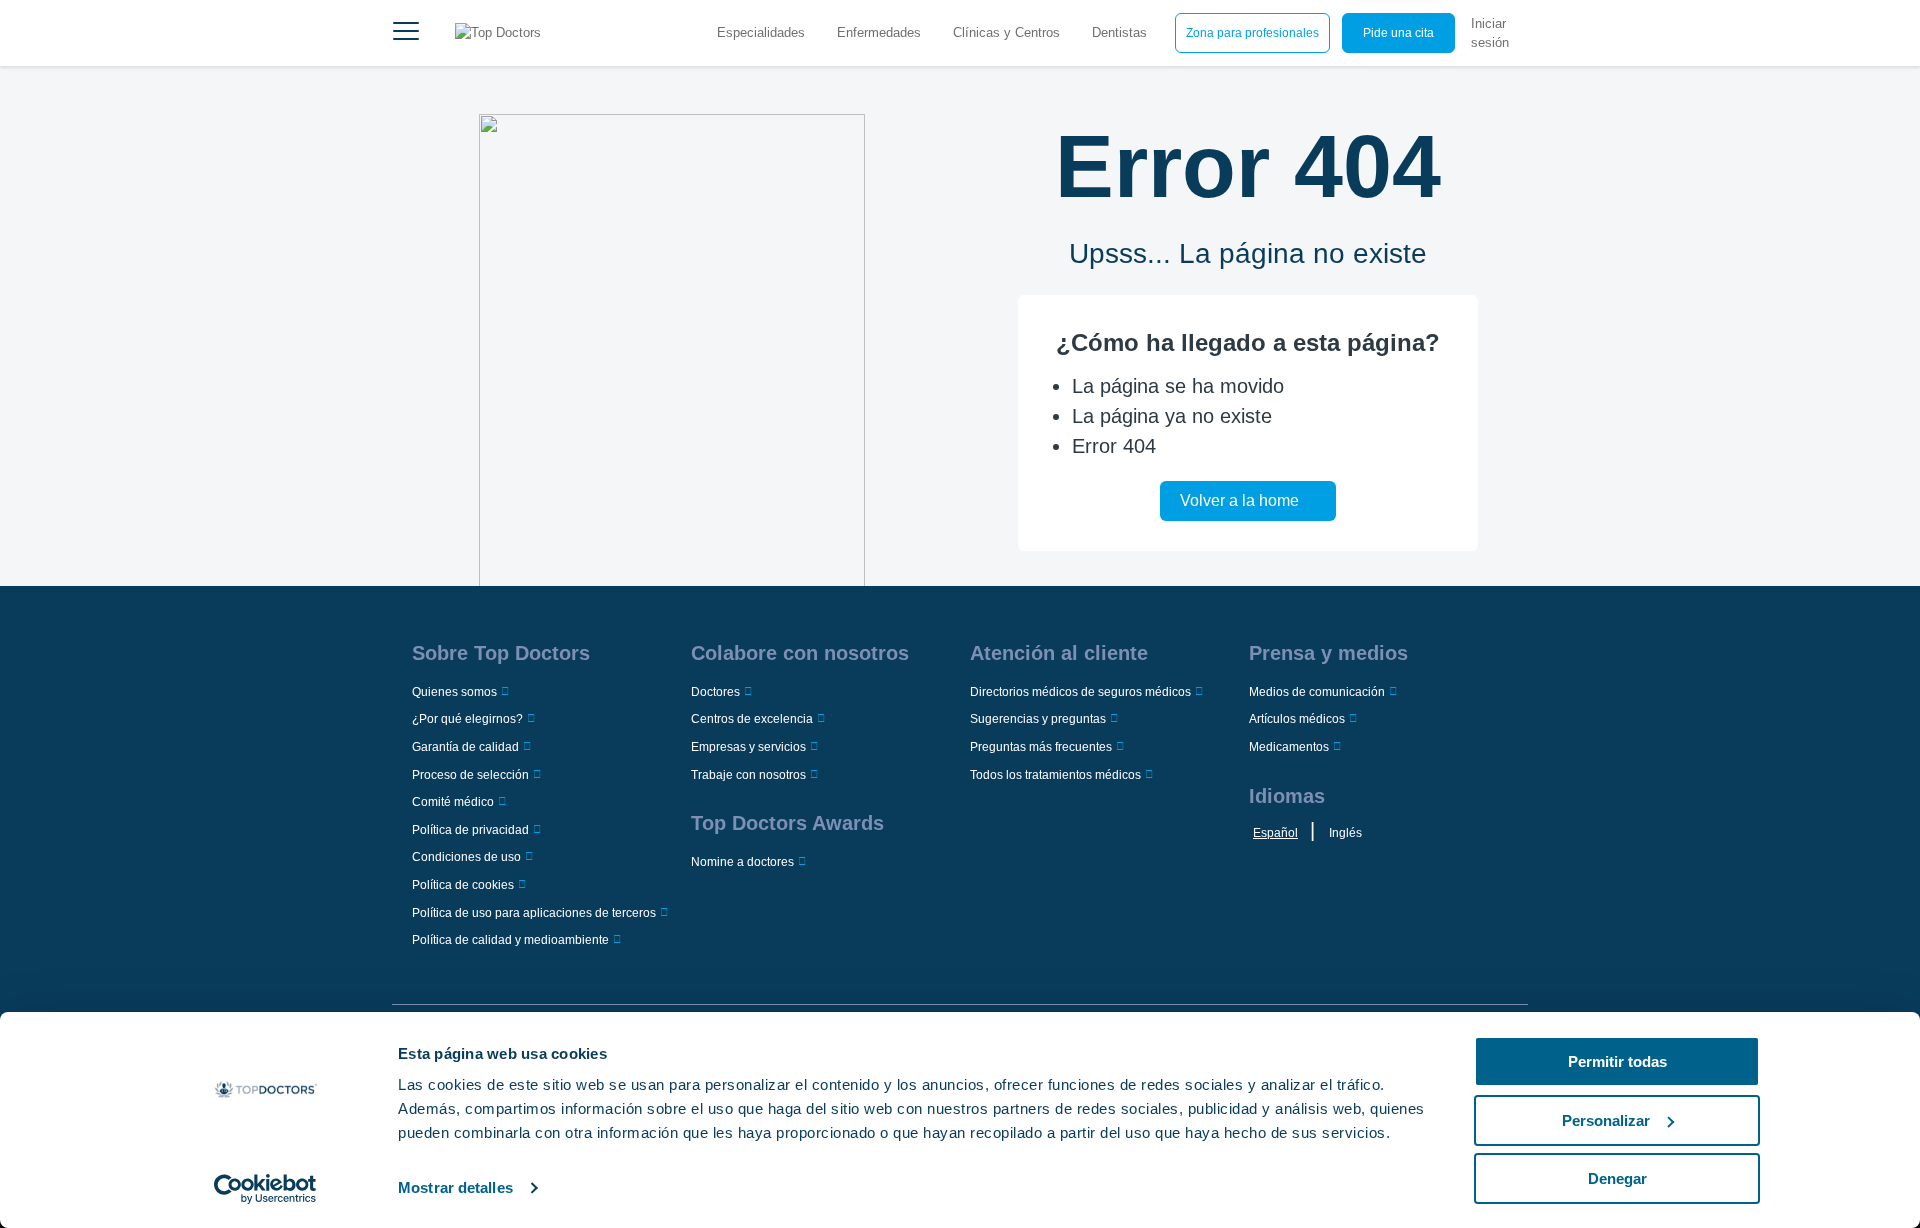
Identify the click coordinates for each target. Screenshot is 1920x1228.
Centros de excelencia (752, 719)
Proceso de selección (470, 775)
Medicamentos (1289, 747)
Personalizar (1606, 1120)
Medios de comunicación (1317, 692)
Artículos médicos (1297, 719)
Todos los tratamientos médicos (1055, 775)
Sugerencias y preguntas (1038, 719)
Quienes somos (454, 692)
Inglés (1345, 833)
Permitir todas (1617, 1061)
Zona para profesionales (1252, 33)
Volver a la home (1239, 500)
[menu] (406, 33)
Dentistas (1119, 32)
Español (1275, 833)
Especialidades (761, 32)
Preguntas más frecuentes (1041, 747)
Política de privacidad (470, 830)
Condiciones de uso (466, 857)
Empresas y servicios (748, 747)
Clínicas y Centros (1006, 32)
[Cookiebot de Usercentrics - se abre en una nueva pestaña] (265, 1189)
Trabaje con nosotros (748, 775)
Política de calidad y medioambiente (510, 940)
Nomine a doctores (742, 862)
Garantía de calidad (465, 747)
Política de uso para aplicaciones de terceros (534, 913)
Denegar (1617, 1178)
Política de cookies (463, 885)
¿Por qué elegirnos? (467, 719)
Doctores (715, 692)
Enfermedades (879, 32)
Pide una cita (1398, 33)
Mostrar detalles (455, 1187)
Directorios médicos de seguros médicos (1080, 692)
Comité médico (453, 802)
